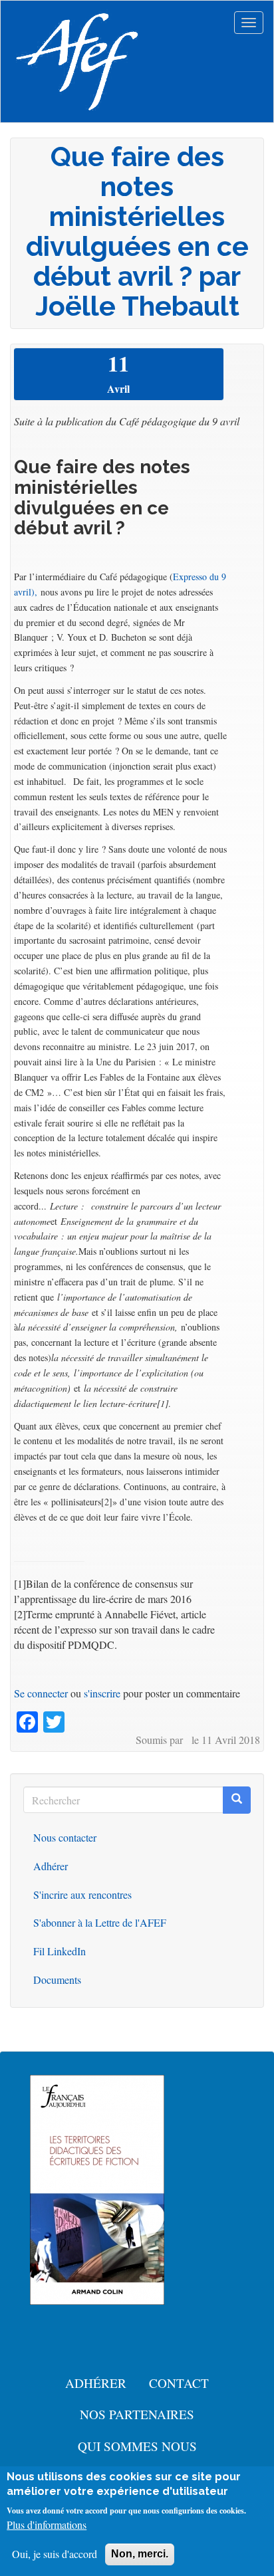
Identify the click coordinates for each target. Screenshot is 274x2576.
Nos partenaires (137, 2414)
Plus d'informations (47, 2524)
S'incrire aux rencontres (82, 1894)
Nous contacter (65, 1837)
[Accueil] (77, 62)
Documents (57, 1980)
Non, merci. (140, 2554)
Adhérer (51, 1866)
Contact (179, 2383)
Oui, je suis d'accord (55, 2554)
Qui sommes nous (137, 2446)
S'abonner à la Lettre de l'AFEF (100, 1922)
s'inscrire (102, 1693)
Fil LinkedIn (60, 1951)
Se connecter (41, 1693)
